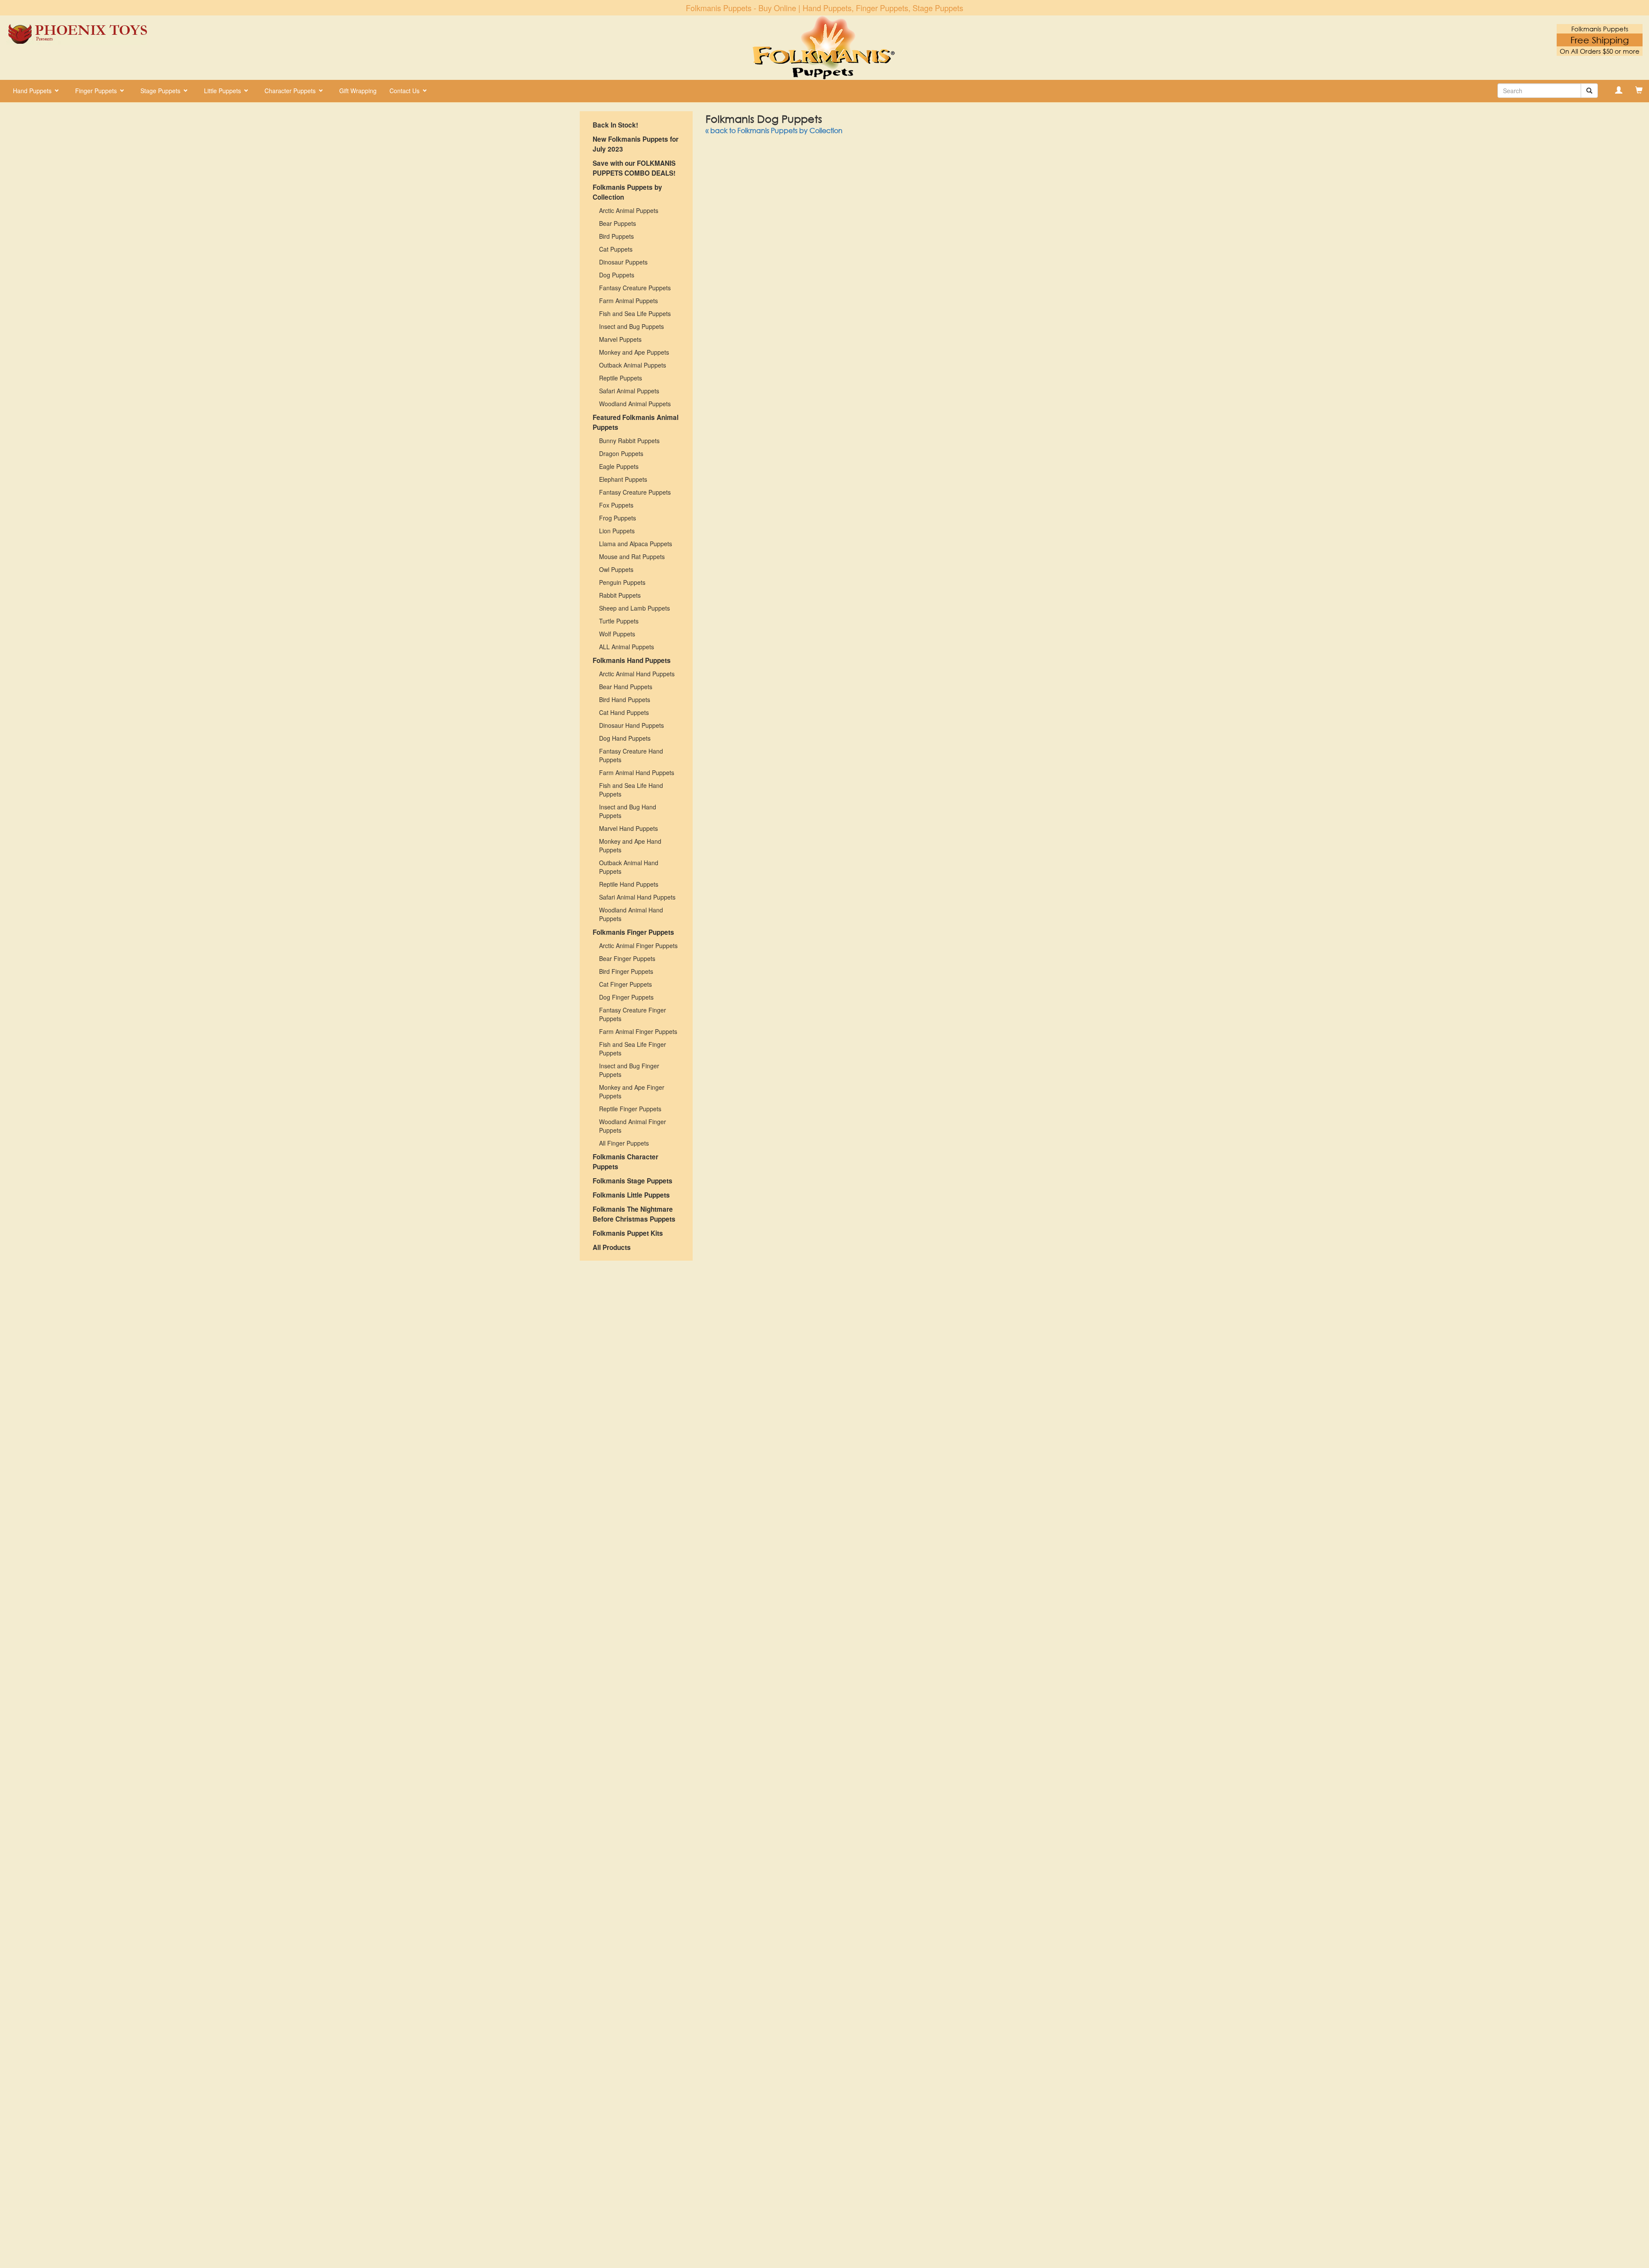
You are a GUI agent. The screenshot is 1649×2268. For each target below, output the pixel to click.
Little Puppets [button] (223, 91)
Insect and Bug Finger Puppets (629, 1070)
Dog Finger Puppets (626, 997)
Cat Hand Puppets (624, 712)
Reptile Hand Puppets (629, 884)
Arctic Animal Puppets (629, 210)
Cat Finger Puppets (625, 984)
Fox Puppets (616, 505)
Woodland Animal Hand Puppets (631, 914)
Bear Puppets (618, 223)
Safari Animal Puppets (629, 391)
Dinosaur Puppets (623, 262)
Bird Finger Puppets (626, 971)
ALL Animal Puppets (627, 647)
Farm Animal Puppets (628, 301)
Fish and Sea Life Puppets (635, 313)
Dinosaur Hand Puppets (631, 725)
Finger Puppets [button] (97, 91)
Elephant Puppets (623, 479)
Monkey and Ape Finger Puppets (632, 1091)
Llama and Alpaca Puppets (636, 544)
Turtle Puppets (619, 621)
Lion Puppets (617, 531)
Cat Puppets (616, 249)
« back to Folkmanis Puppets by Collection (774, 130)
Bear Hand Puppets (626, 687)
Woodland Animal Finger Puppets (633, 1126)
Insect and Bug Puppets (631, 326)
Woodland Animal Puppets (635, 404)
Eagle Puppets (619, 466)
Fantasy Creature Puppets (635, 288)
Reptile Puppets (621, 378)
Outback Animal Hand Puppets (629, 867)
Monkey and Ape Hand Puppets (630, 845)
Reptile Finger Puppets (630, 1109)
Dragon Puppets (621, 453)
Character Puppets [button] (291, 91)
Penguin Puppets (622, 582)
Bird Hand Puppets (625, 699)
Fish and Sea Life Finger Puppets (633, 1049)
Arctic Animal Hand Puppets (637, 674)
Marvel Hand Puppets (628, 828)
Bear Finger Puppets (627, 958)
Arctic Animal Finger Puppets (638, 946)
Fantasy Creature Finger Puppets (633, 1014)
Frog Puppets (618, 518)
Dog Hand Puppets (625, 738)
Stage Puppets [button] (161, 91)
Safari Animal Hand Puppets (637, 897)
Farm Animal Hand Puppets (637, 772)
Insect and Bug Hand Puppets (628, 811)
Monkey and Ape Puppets (634, 352)
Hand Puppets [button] (33, 91)
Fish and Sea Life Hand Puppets (631, 790)
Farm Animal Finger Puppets (638, 1031)
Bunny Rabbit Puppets (629, 441)
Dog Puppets (617, 275)
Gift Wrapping (358, 91)
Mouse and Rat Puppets (632, 556)
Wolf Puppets (617, 634)
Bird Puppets (616, 236)
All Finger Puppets (624, 1143)
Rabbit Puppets (620, 595)
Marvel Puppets (620, 339)
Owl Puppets (616, 569)
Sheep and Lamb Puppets (634, 608)
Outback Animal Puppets (633, 365)
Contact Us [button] (405, 91)
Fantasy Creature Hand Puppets (631, 755)
